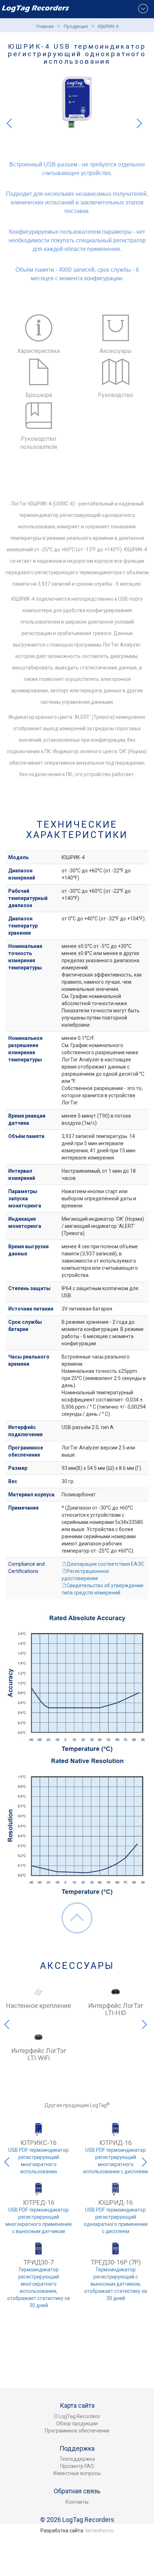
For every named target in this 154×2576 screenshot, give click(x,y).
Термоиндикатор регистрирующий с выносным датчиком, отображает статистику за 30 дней (115, 2284)
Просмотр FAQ (77, 2466)
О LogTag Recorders (77, 2416)
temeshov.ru (99, 2531)
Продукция (76, 26)
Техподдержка (77, 2459)
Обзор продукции (77, 2424)
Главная (45, 26)
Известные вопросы (77, 2473)
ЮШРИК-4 (108, 26)
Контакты (77, 2502)
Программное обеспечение (77, 2431)
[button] (8, 108)
